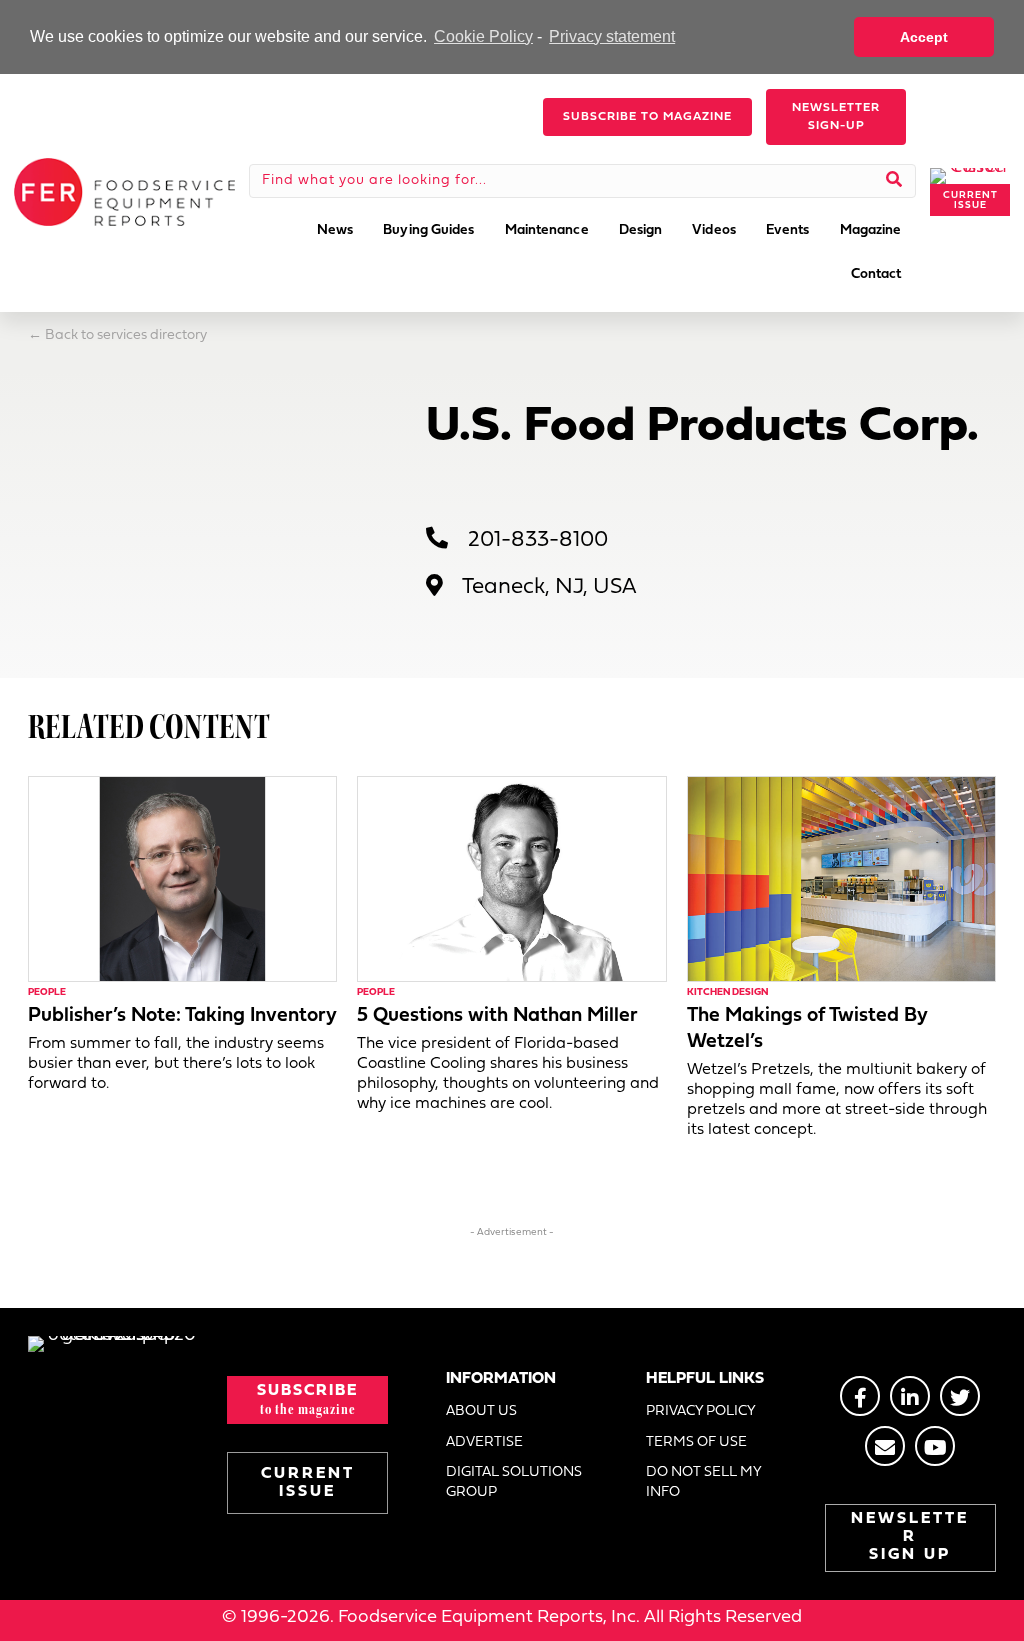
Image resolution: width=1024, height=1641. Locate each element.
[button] (647, 117)
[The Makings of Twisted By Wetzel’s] (841, 878)
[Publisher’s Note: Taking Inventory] (182, 878)
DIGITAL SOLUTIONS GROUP (514, 1482)
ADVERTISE (484, 1442)
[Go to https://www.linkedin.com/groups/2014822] (910, 1396)
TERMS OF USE (696, 1442)
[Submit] (894, 181)
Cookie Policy (483, 36)
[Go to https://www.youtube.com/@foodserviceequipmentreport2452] (935, 1446)
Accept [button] (924, 37)
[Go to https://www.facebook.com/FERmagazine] (860, 1396)
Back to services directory (126, 335)
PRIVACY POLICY (701, 1411)
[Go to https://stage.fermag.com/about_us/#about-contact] (885, 1446)
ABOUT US (481, 1411)
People (47, 992)
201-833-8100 (538, 540)
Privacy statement (612, 36)
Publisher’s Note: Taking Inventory (182, 1016)
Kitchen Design (727, 992)
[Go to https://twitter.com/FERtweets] (960, 1396)
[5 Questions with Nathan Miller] (511, 878)
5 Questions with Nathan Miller (497, 1016)
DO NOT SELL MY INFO (703, 1482)
